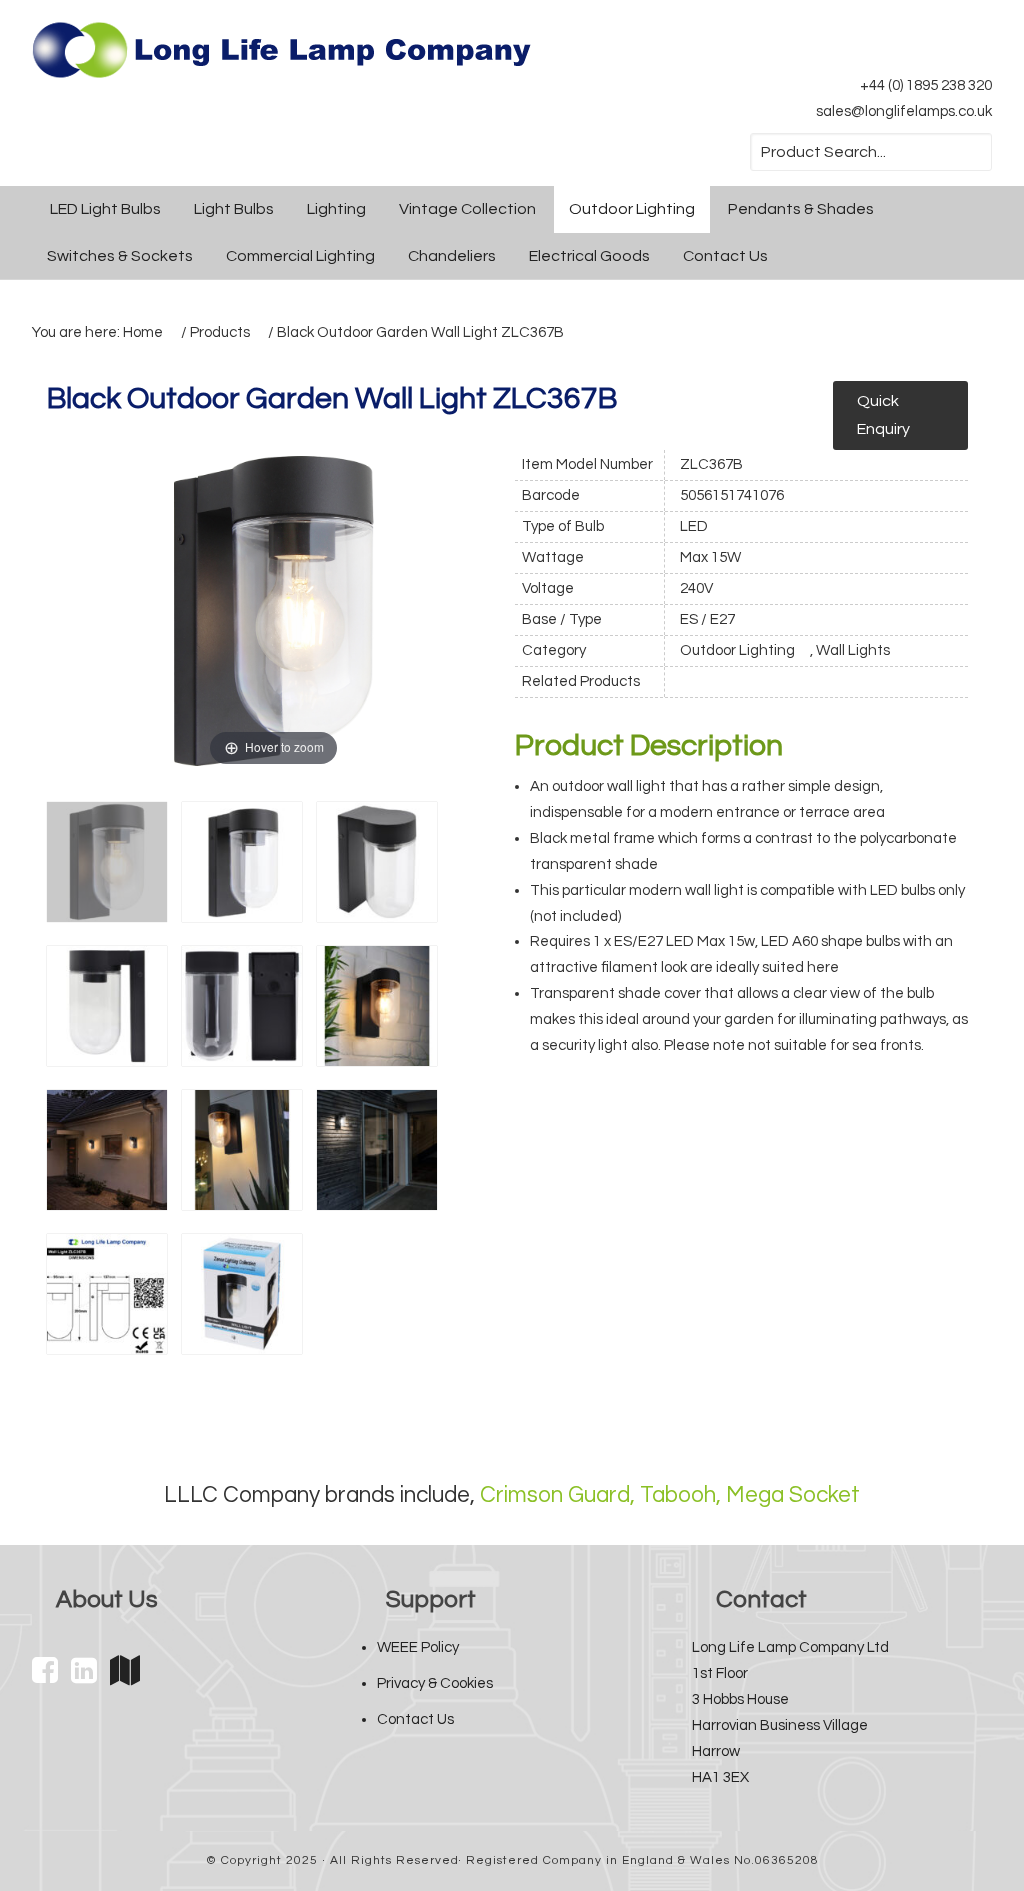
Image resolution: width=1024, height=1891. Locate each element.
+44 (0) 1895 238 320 (926, 85)
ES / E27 (707, 619)
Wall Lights (853, 650)
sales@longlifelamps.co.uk (904, 111)
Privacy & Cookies (435, 1683)
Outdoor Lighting (737, 650)
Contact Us (415, 1719)
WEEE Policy (418, 1647)
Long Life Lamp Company (281, 50)
